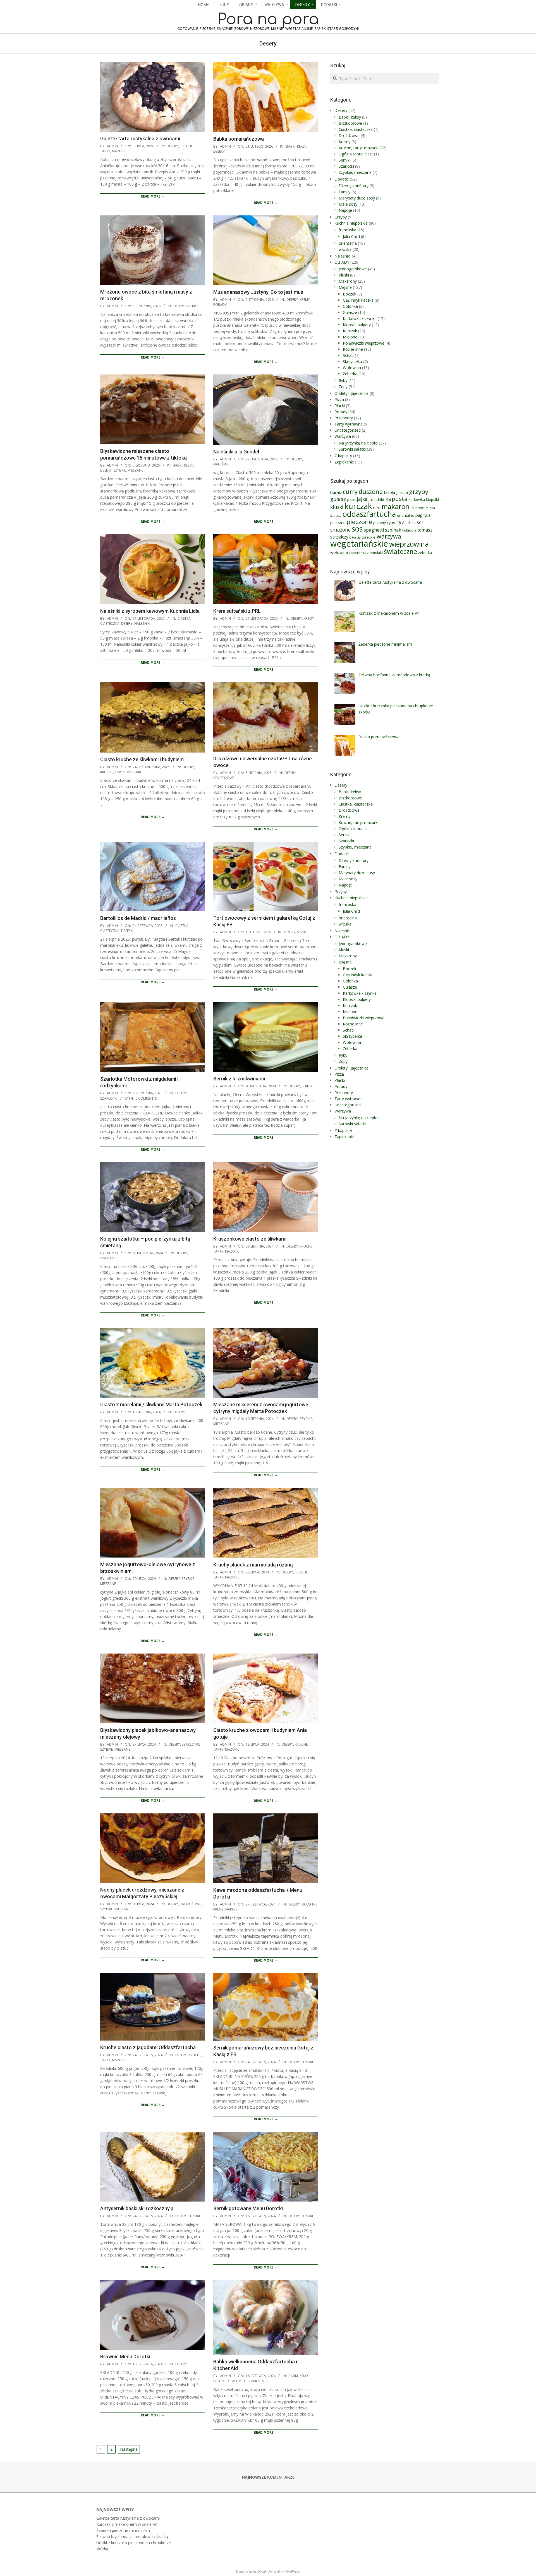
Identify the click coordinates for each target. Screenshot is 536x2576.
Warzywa (343, 436)
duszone (371, 492)
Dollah (262, 2571)
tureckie (369, 537)
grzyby (419, 492)
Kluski (344, 275)
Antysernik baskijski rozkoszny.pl (137, 2208)
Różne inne (353, 349)
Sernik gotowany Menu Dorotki (248, 2208)
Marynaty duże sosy (357, 198)
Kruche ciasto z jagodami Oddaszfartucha (148, 2047)
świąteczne (400, 551)
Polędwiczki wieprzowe (364, 343)
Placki (340, 406)
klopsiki (432, 499)
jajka (362, 499)
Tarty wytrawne (349, 424)
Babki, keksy (296, 146)
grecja (402, 492)
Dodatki (309, 1904)
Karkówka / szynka (360, 319)
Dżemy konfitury (354, 186)
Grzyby (341, 217)
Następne (129, 2449)
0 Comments (146, 1098)
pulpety (380, 523)
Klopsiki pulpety (357, 325)
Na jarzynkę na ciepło (358, 443)
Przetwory (344, 418)
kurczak (358, 506)
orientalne (406, 515)
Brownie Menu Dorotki (125, 2357)
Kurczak (350, 331)
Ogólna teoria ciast (356, 154)
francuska (347, 230)
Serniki (303, 932)
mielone (417, 508)
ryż (400, 522)
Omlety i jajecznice (351, 393)
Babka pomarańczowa (239, 139)
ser (420, 522)
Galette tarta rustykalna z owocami (140, 139)
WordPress (292, 2571)
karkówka (417, 499)
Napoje (231, 1909)
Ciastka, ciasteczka (356, 129)
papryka (423, 515)
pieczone (359, 522)
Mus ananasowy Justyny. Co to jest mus (258, 292)
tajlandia (409, 530)
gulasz (338, 499)
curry (350, 492)
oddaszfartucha (369, 514)
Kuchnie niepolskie (351, 223)
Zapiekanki (344, 462)
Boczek (350, 294)
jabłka (351, 500)
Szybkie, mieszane (128, 470)
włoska (345, 249)
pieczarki (338, 523)
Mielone (350, 337)
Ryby (343, 380)
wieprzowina (409, 544)
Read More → (153, 196)
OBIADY (342, 262)
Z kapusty (343, 456)
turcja (356, 537)
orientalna (348, 243)
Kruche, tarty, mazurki (121, 772)
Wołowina (352, 368)
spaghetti (374, 530)
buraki (336, 492)
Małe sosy (348, 204)
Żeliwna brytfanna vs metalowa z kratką (132, 2537)
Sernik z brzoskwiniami (239, 1079)
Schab (348, 355)
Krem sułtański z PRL (237, 611)
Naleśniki (221, 464)
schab (411, 523)
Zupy (343, 387)
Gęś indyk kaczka (358, 300)
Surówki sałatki (352, 449)
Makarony (348, 281)
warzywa (389, 536)
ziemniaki (375, 552)
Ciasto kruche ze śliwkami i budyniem (142, 759)
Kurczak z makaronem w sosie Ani (127, 2524)
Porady (220, 305)
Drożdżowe (224, 778)
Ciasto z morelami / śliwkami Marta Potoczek (151, 1404)
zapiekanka (357, 553)
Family (344, 192)
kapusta (396, 499)
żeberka (425, 552)
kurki (377, 508)
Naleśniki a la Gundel (236, 452)
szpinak (393, 530)
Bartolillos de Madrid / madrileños (138, 918)
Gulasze (350, 312)
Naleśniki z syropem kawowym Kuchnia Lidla (150, 611)
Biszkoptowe (350, 123)
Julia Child (351, 236)
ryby (391, 522)
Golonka (350, 306)
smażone (340, 530)
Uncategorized (348, 430)
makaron (396, 506)
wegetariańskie (359, 544)
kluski (337, 507)
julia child (376, 499)
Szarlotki (109, 1098)
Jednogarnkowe (353, 269)
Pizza (339, 399)
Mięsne (345, 287)
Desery (172, 146)
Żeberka (350, 374)
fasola (389, 492)
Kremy (192, 306)
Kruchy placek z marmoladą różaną (253, 1565)
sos (357, 529)
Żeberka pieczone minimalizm (123, 2530)
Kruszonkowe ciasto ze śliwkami (250, 1239)
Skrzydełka (352, 361)
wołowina (339, 552)
